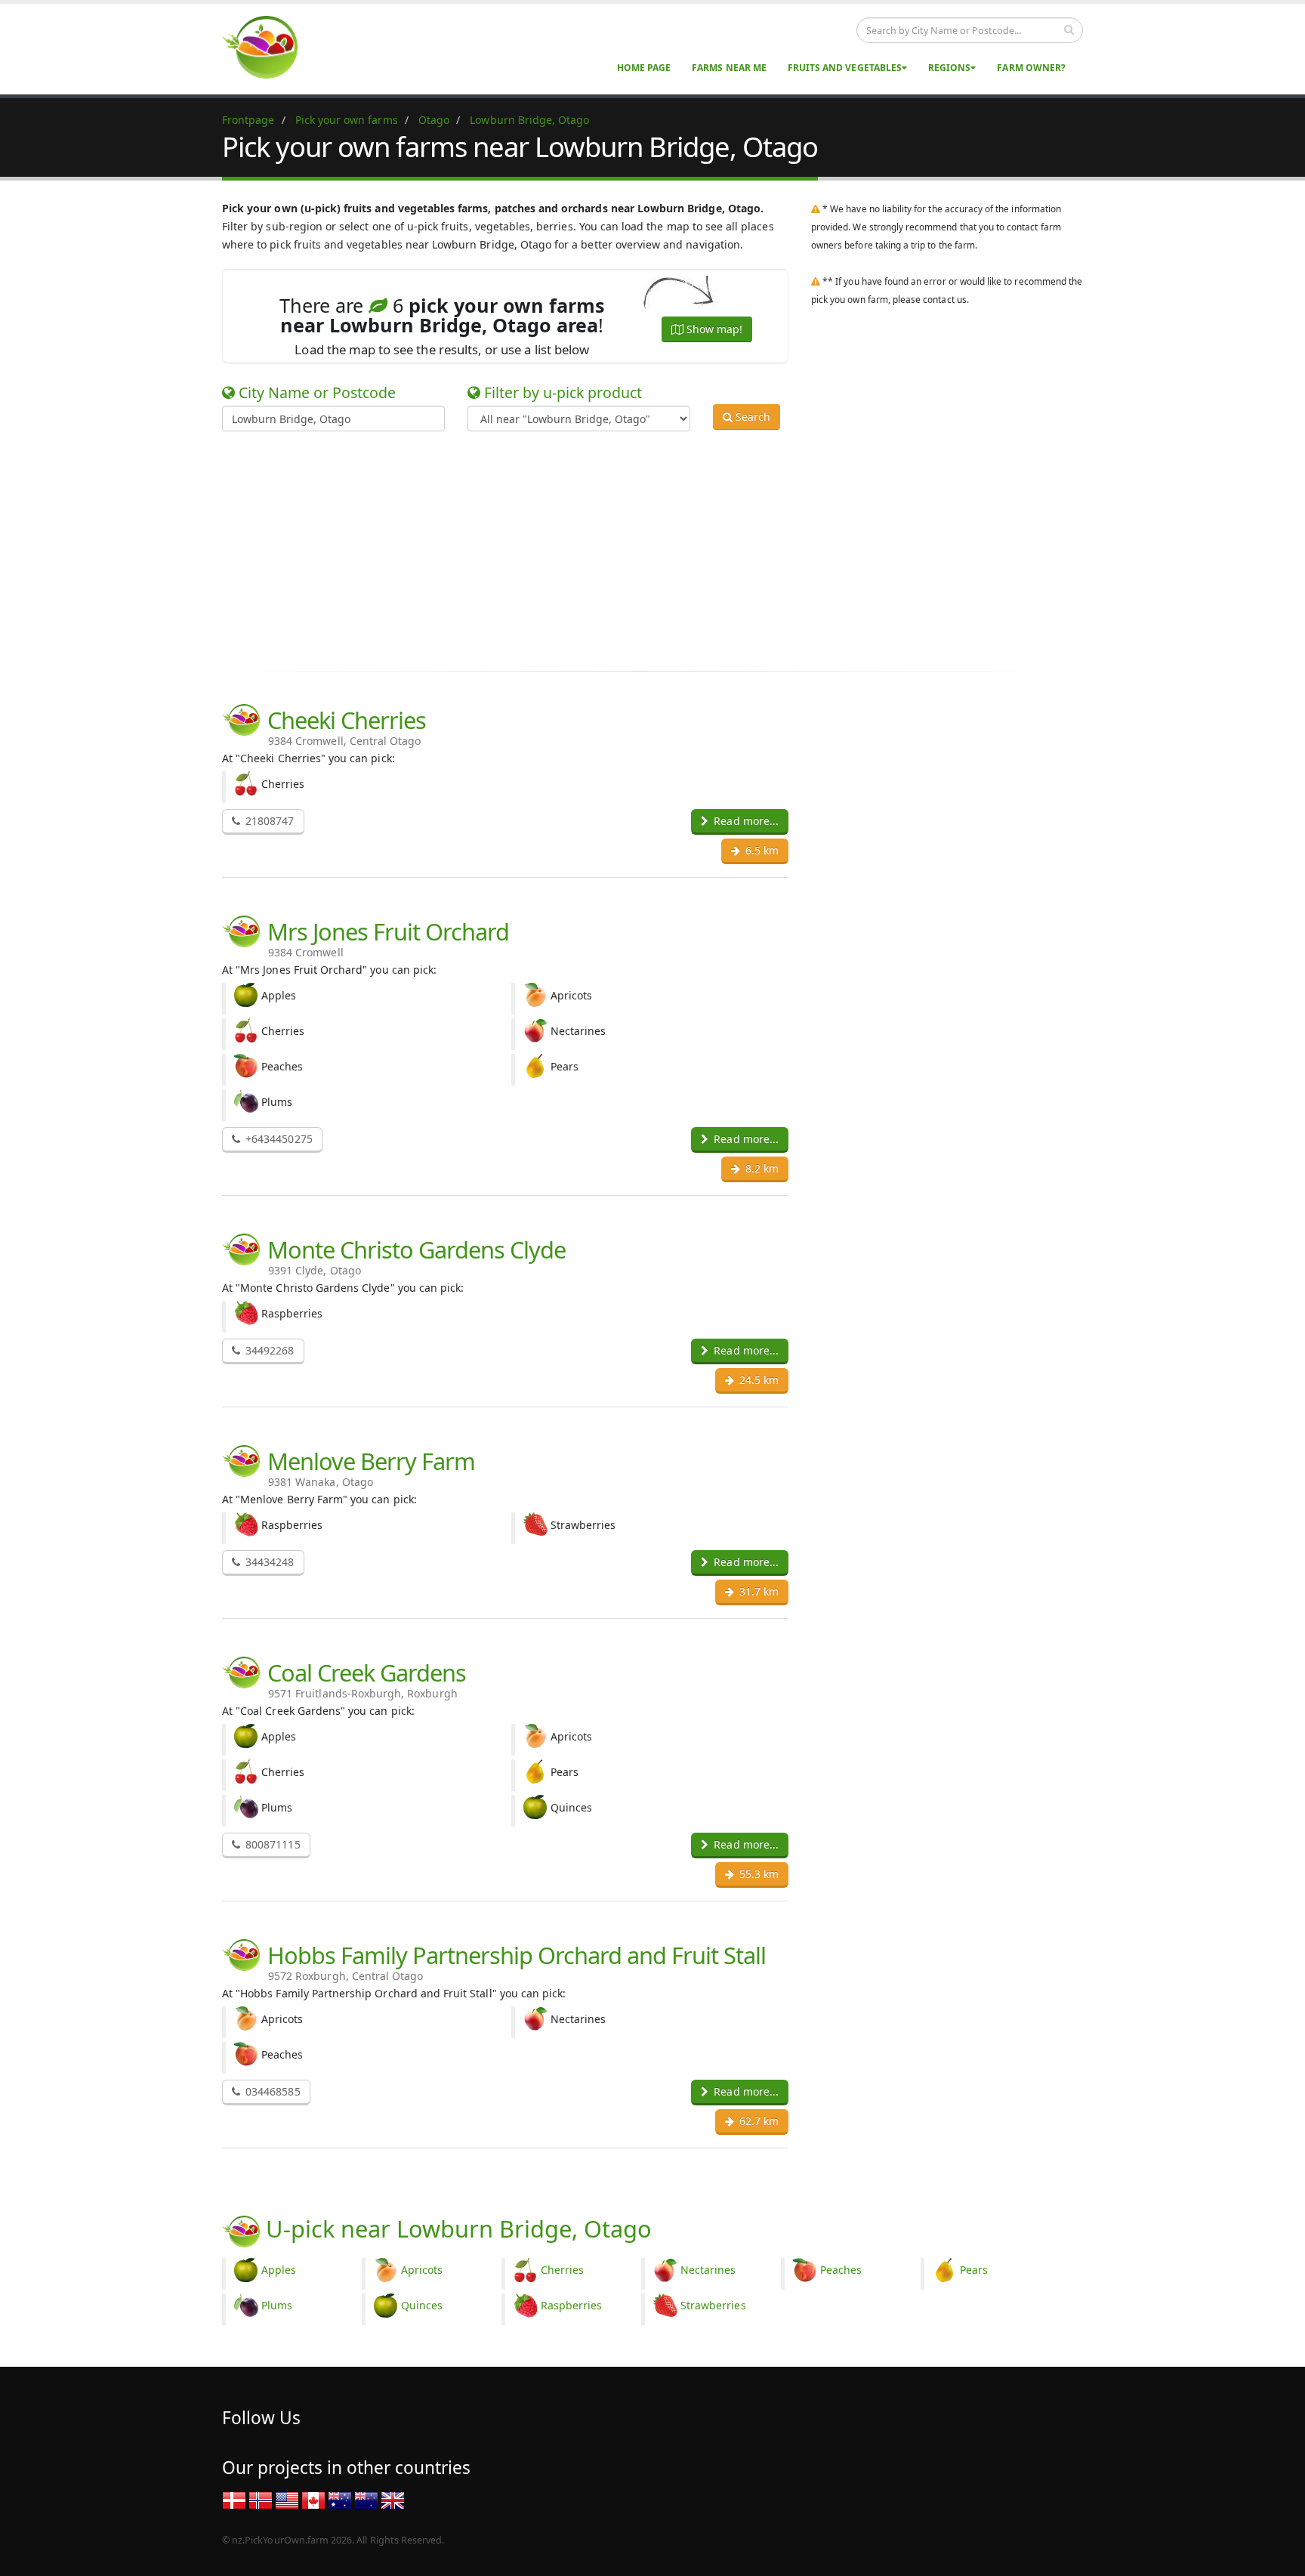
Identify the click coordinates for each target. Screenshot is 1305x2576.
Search (751, 417)
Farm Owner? (1031, 68)
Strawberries (713, 2305)
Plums (277, 2305)
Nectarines (708, 2270)
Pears (974, 2270)
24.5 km (757, 1380)
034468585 (271, 2091)
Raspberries (572, 2305)
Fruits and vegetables (845, 68)
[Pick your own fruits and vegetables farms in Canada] (313, 2499)
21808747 (268, 821)
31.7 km (757, 1591)
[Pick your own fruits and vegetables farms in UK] (393, 2499)
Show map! (713, 329)
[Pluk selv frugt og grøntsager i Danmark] (234, 2499)
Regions (949, 68)
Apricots (422, 2270)
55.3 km (757, 1874)
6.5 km (760, 850)
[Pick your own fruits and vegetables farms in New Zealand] (366, 2499)
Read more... (745, 821)
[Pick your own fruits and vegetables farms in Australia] (340, 2499)
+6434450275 (278, 1139)
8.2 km (760, 1168)
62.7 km (757, 2121)
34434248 (268, 1562)
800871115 (271, 1844)
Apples (279, 2270)
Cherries (562, 2270)
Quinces (422, 2305)
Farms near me (729, 68)
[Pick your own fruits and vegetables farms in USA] (287, 2499)
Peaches (841, 2270)
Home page (644, 68)
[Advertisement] (641, 548)
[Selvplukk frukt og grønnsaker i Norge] (261, 2499)
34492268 (268, 1350)
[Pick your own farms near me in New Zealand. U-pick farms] (269, 46)
